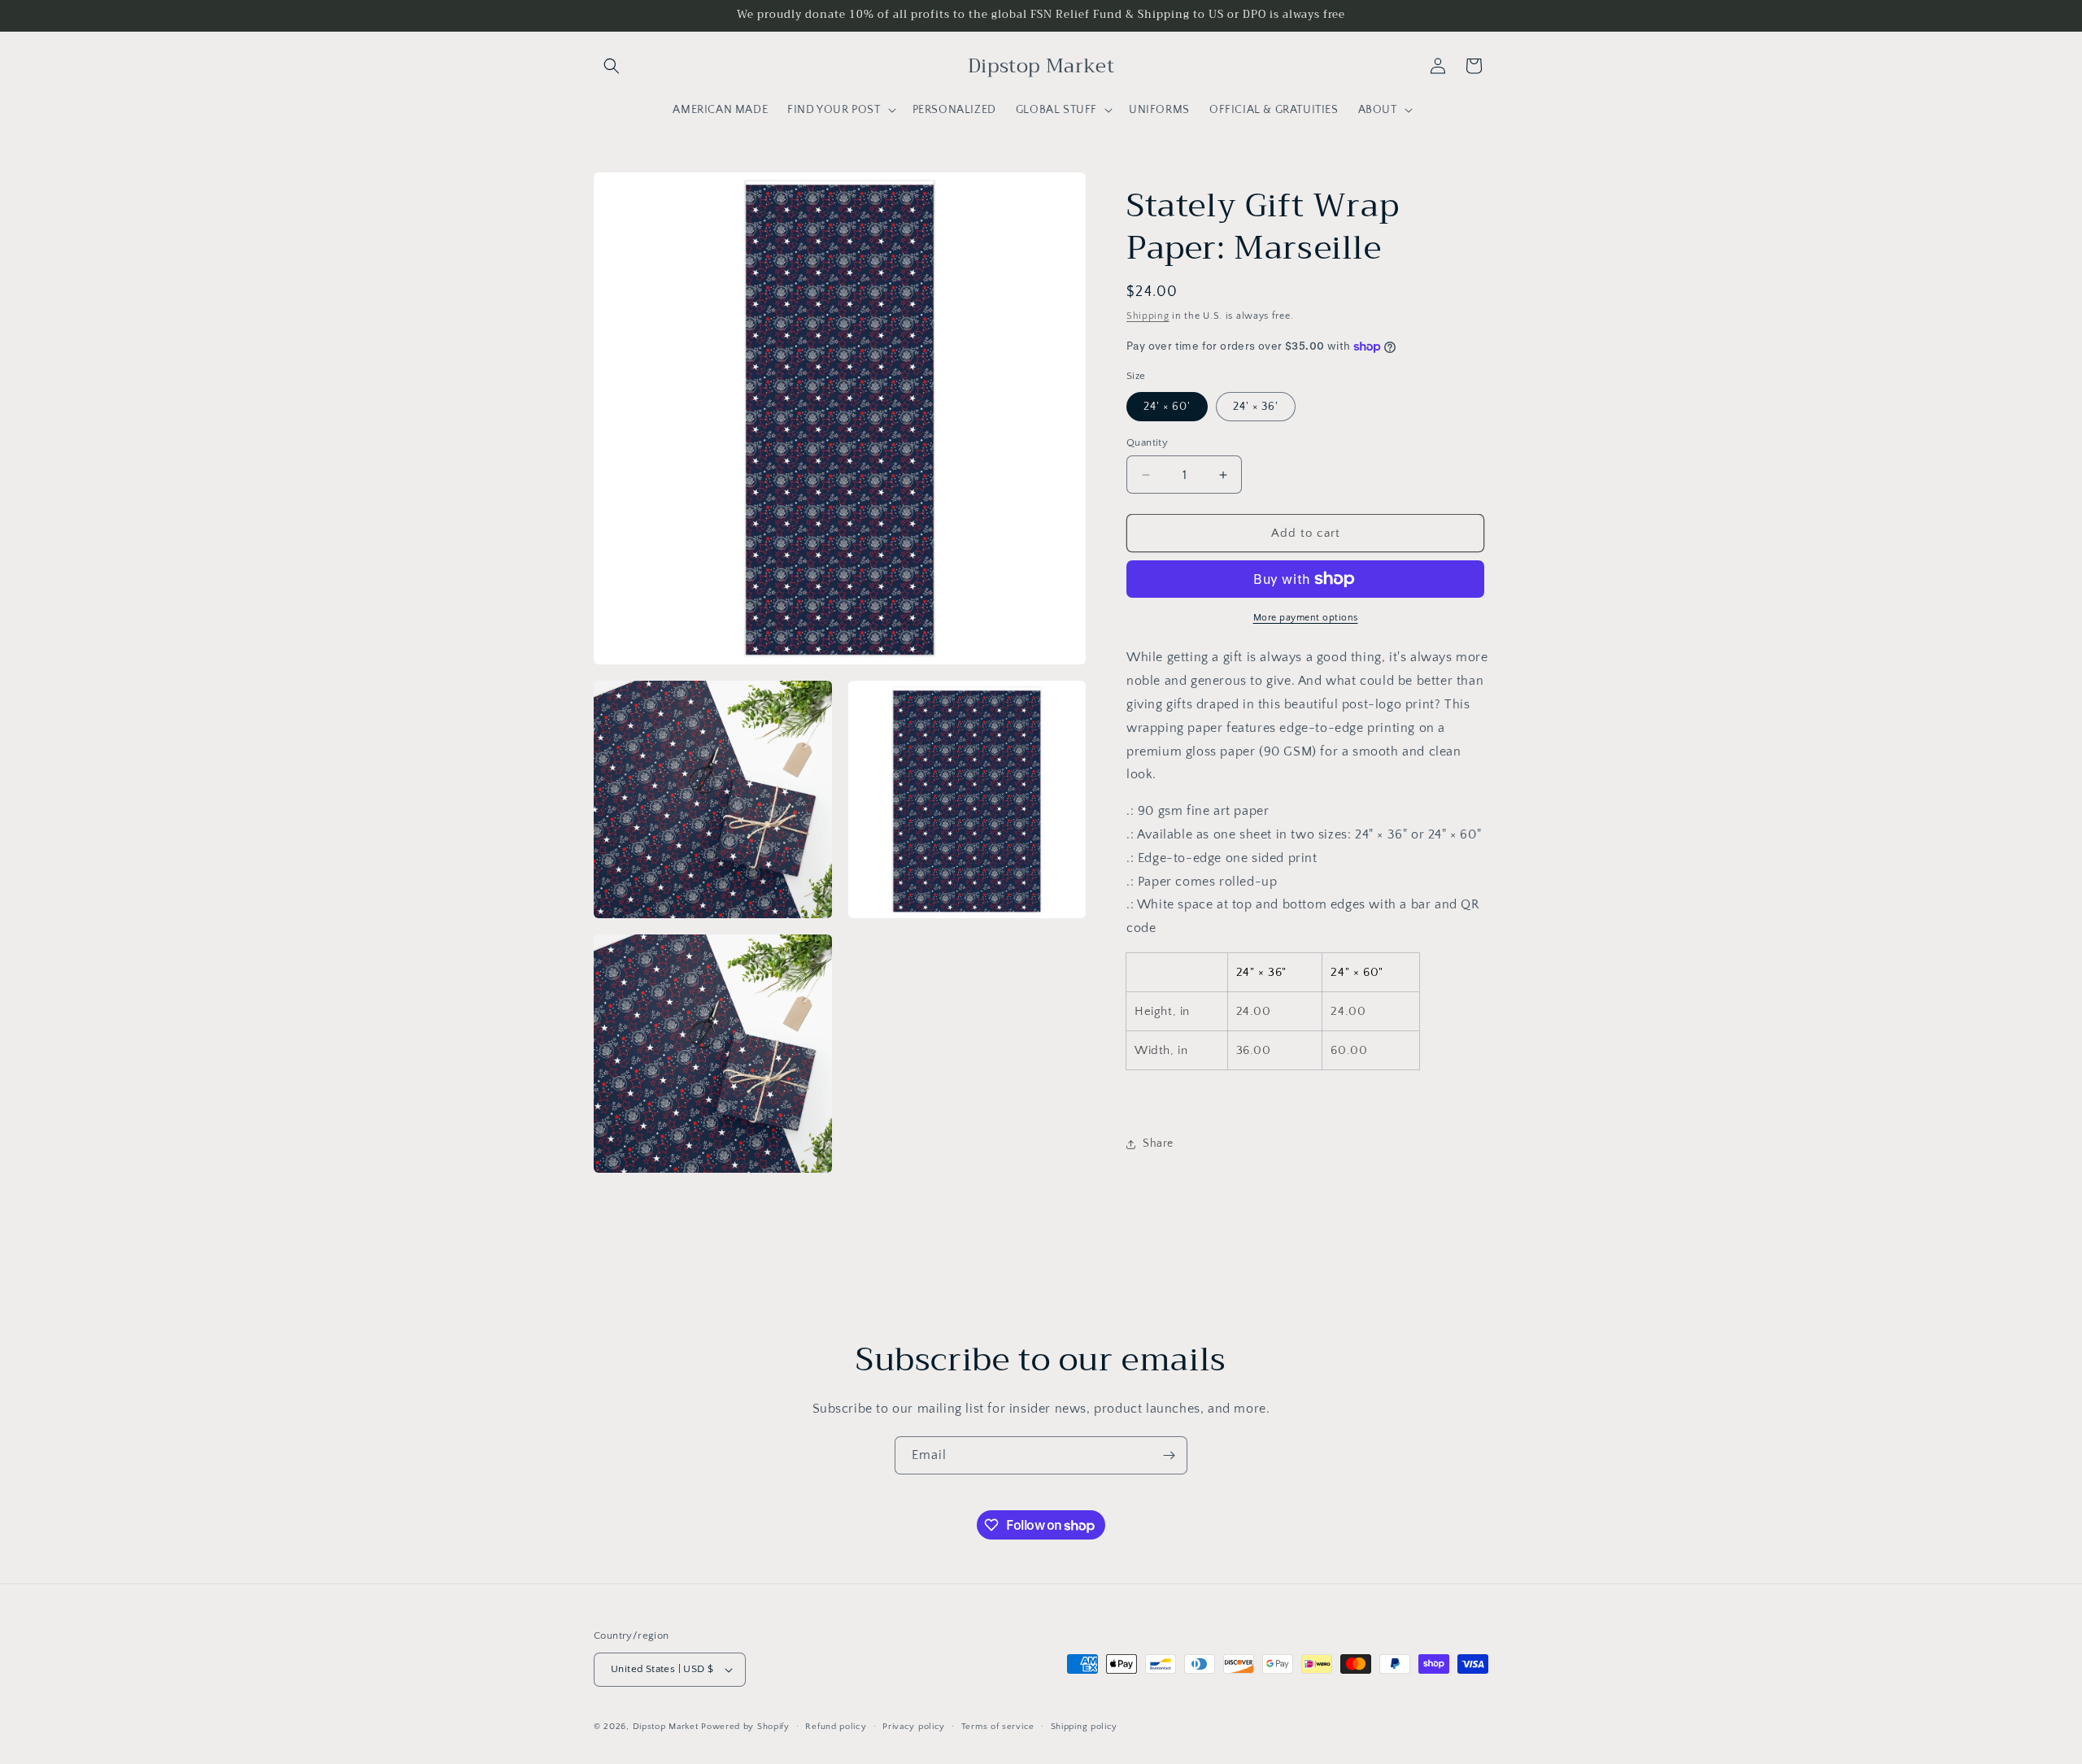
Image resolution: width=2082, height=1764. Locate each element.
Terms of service (998, 1727)
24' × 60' (1167, 407)
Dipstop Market (666, 1727)
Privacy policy (914, 1727)
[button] (612, 66)
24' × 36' (1256, 407)
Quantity (1147, 442)
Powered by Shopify (745, 1727)
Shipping (1148, 316)
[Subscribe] (1169, 1455)
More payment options (1306, 618)
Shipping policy (1085, 1727)
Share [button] (1158, 1143)
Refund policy (836, 1727)
